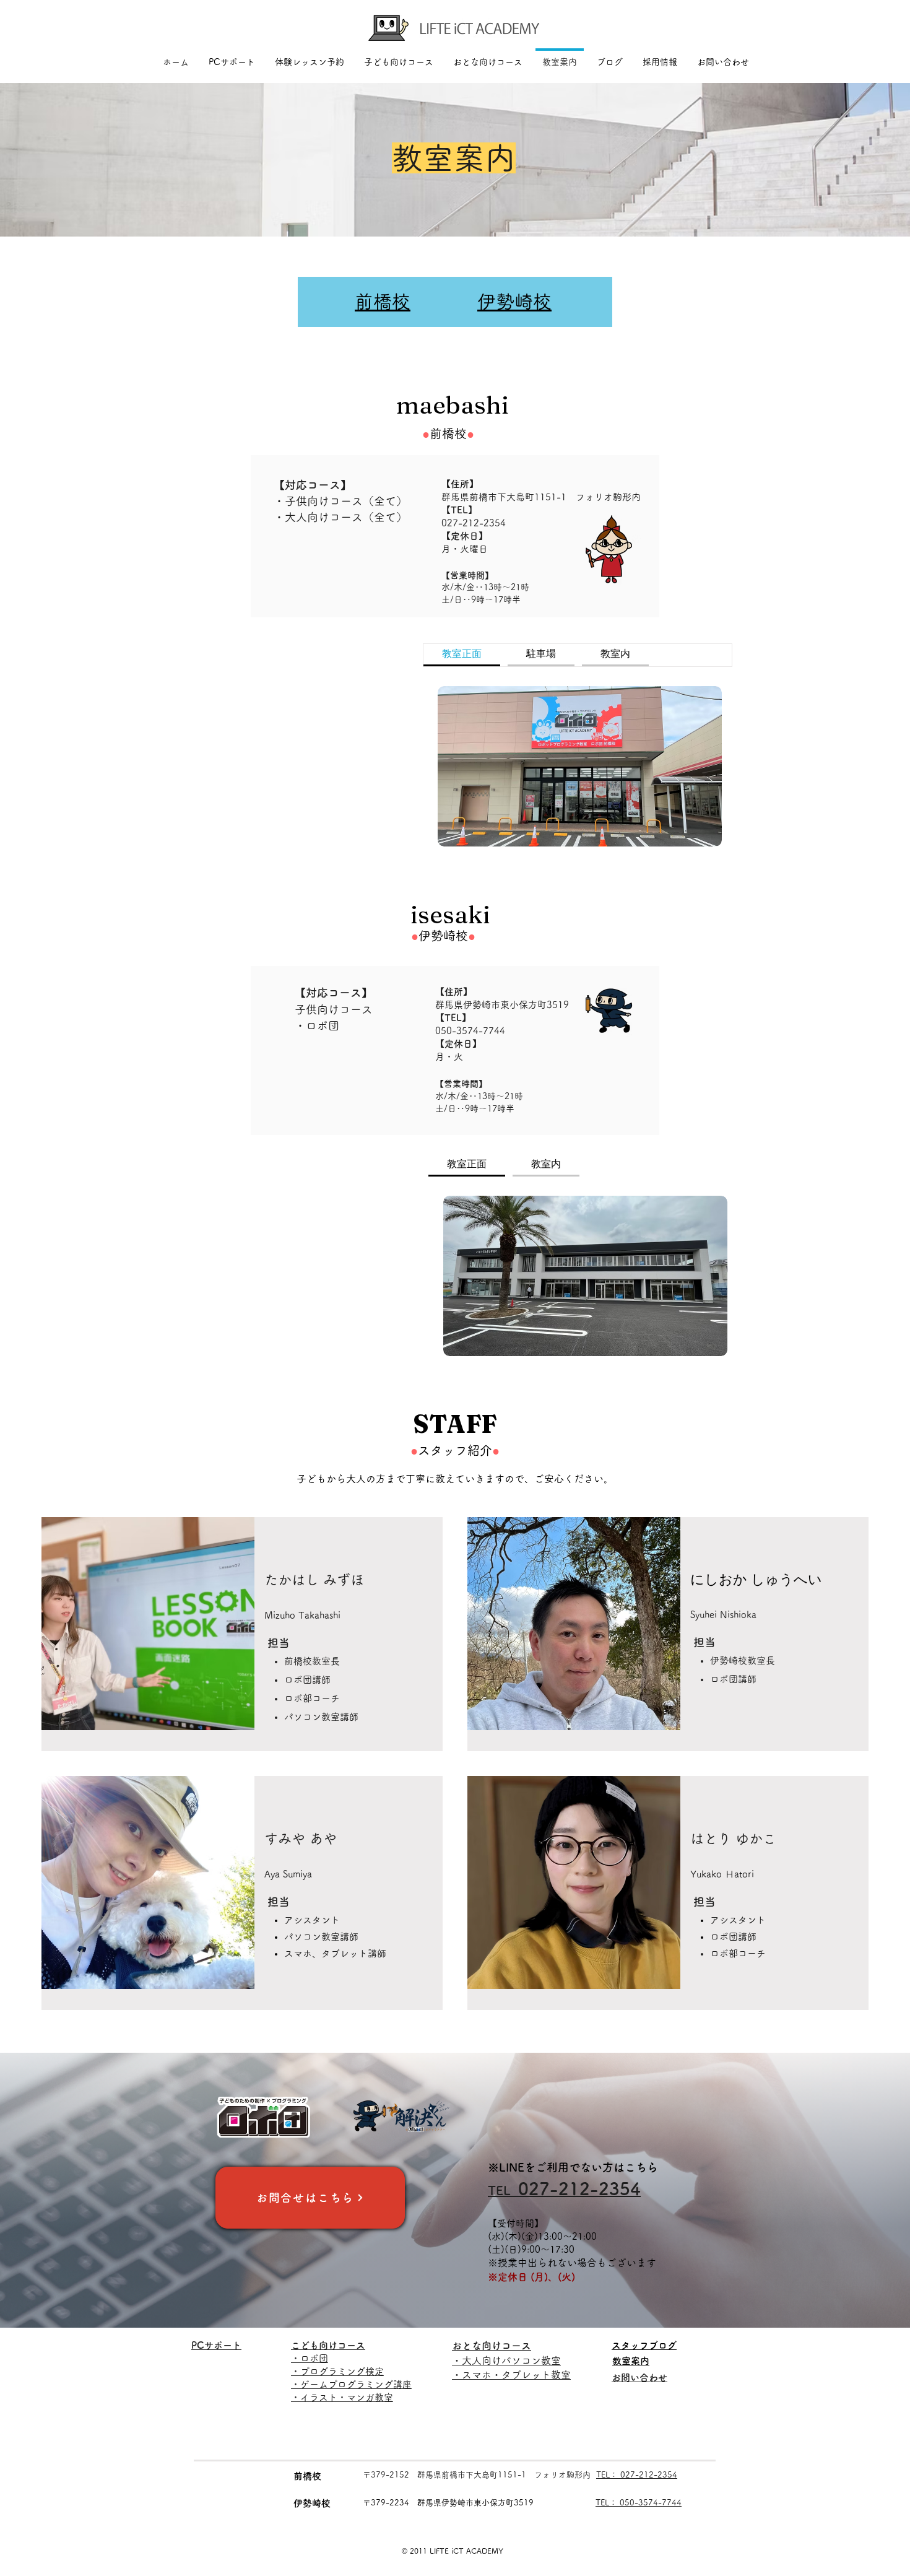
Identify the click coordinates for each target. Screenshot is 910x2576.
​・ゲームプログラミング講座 (351, 2384)
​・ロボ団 (310, 2358)
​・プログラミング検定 (337, 2371)
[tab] (462, 655)
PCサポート (216, 2345)
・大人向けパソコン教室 (506, 2361)
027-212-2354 (474, 523)
